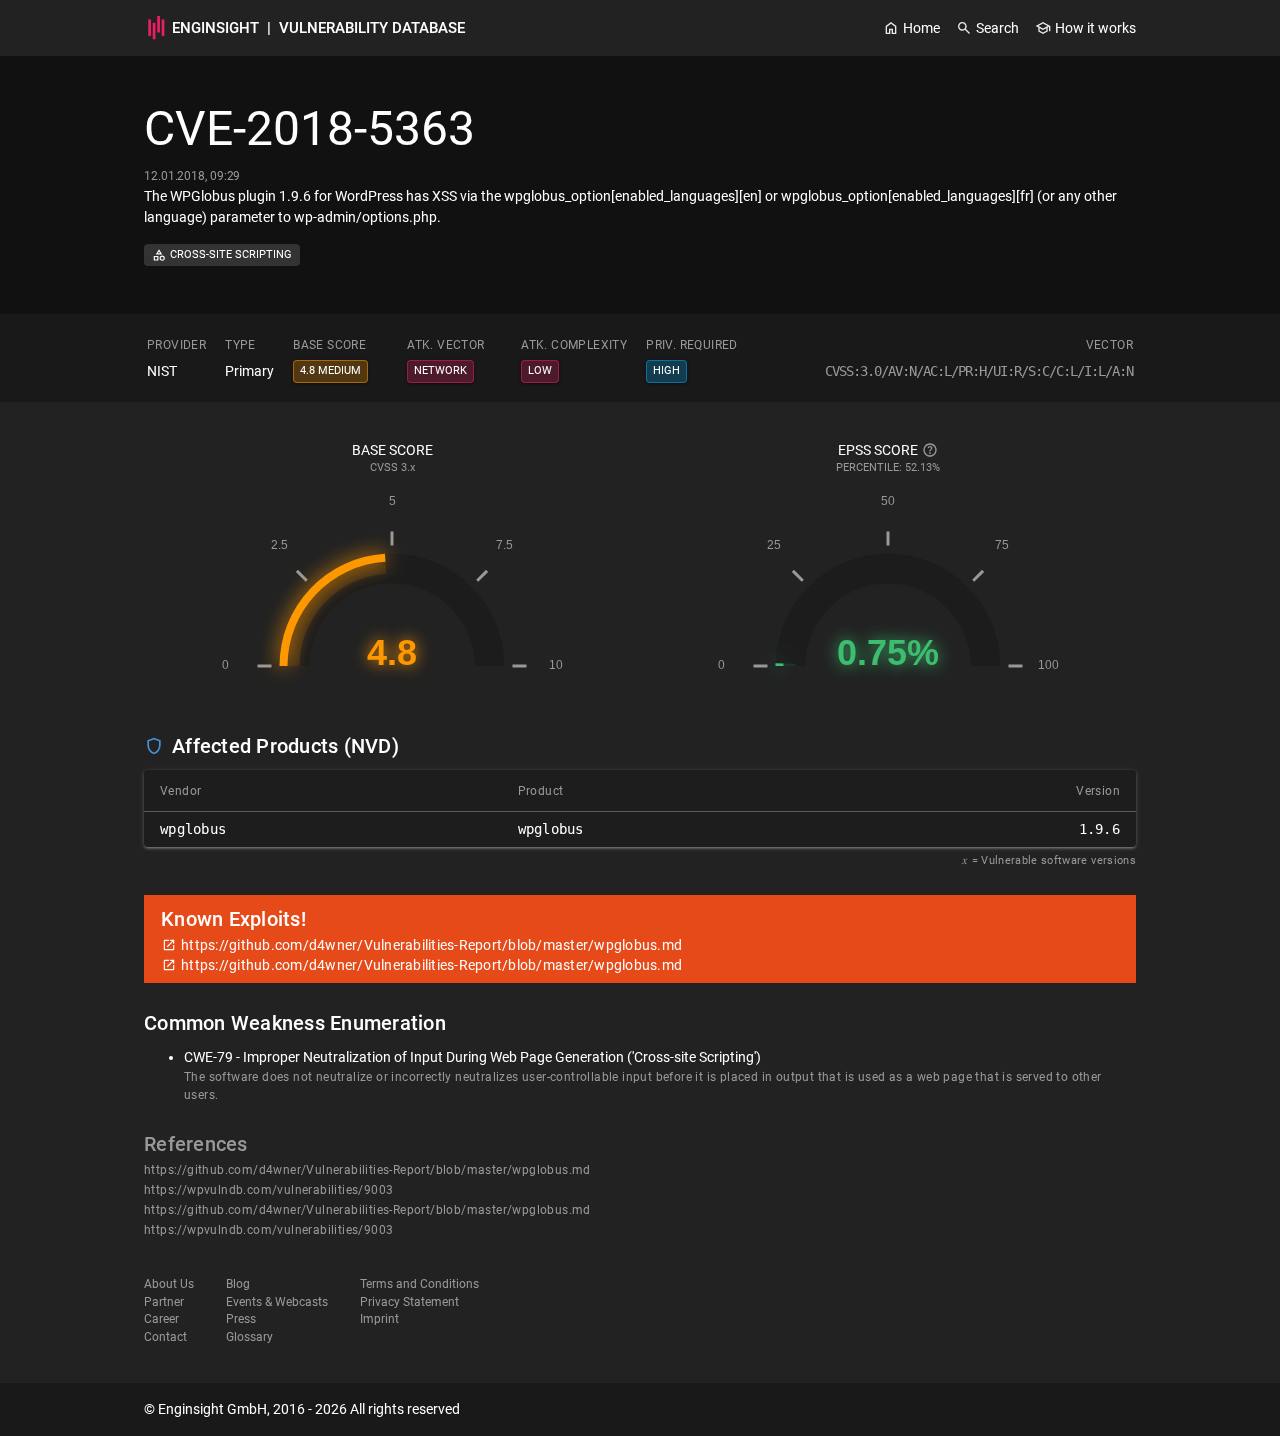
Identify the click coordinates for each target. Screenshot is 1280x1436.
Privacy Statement (409, 1302)
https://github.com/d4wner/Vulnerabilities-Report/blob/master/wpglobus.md (367, 1170)
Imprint (379, 1319)
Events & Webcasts (277, 1302)
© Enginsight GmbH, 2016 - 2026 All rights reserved (302, 1409)
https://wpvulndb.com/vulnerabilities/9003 (268, 1190)
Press (241, 1319)
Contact (165, 1337)
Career (161, 1319)
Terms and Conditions (419, 1284)
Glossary (249, 1337)
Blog (238, 1284)
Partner (164, 1302)
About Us (169, 1284)
